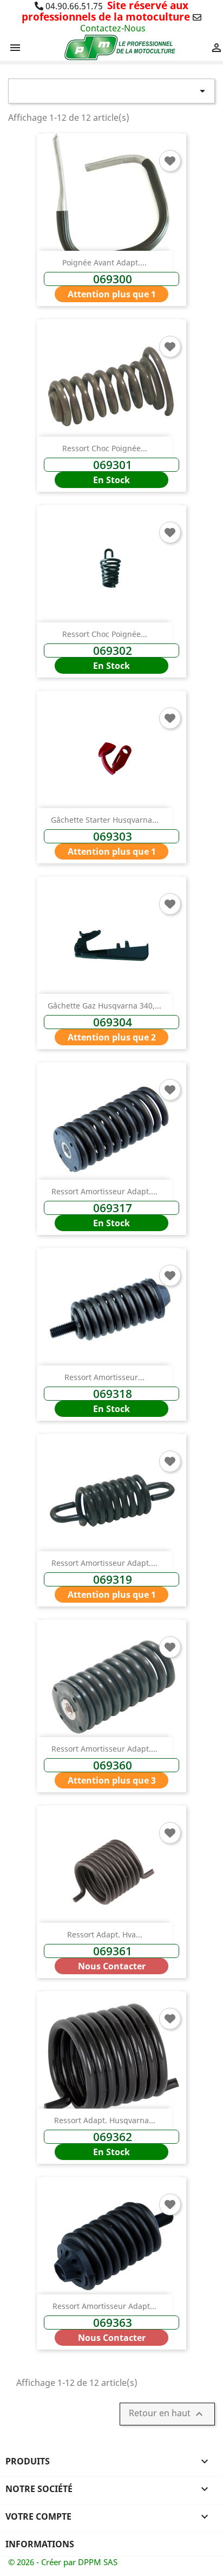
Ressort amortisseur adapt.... (104, 1191)
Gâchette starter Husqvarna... (105, 820)
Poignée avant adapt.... (104, 262)
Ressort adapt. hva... (105, 1934)
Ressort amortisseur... (104, 1377)
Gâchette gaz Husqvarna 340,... (104, 1006)
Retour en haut (167, 2414)
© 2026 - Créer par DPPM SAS (63, 2562)
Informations (40, 2544)
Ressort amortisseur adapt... (104, 2306)
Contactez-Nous (113, 28)
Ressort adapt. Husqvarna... (105, 2120)
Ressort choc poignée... (105, 448)
